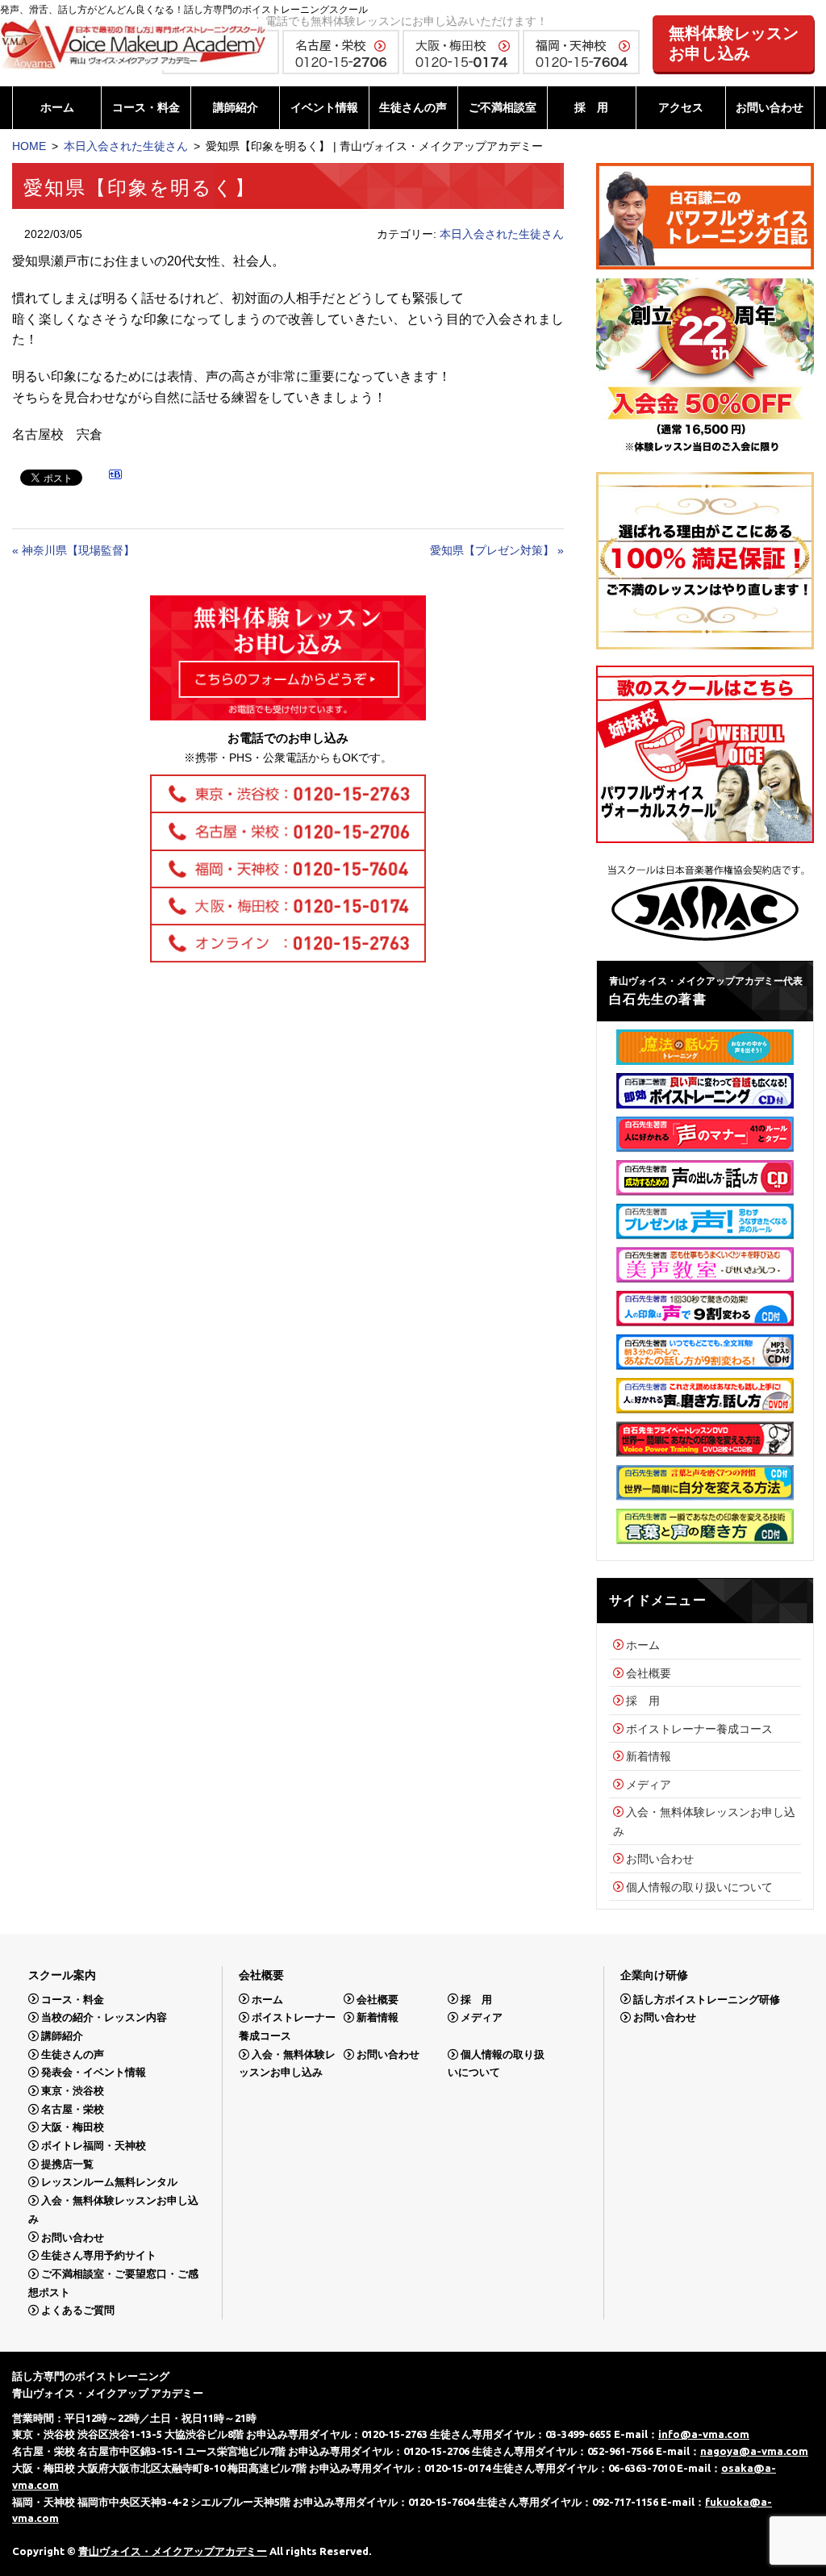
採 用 (591, 107)
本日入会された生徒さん (126, 146)
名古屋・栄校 (73, 2109)
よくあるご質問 (78, 2310)
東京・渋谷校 (73, 2091)
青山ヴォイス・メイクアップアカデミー (173, 2551)
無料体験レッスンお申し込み (734, 43)
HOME (29, 146)
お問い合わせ (770, 107)
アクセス (681, 107)
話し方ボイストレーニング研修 (707, 1999)
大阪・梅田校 (73, 2127)
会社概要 (649, 1673)
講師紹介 (236, 107)
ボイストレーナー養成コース (699, 1729)
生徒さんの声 (413, 107)
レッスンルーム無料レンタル (109, 2182)
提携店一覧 (67, 2164)
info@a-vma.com (704, 2434)
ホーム (57, 107)
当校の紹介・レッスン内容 (104, 2017)
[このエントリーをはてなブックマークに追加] (115, 477)
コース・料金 (146, 107)
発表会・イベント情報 (94, 2072)
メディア (649, 1785)
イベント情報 (324, 107)
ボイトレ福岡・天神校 (94, 2146)
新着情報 (649, 1756)
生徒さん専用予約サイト (99, 2255)
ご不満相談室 (503, 107)
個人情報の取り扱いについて (699, 1887)
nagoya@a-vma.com (754, 2451)
